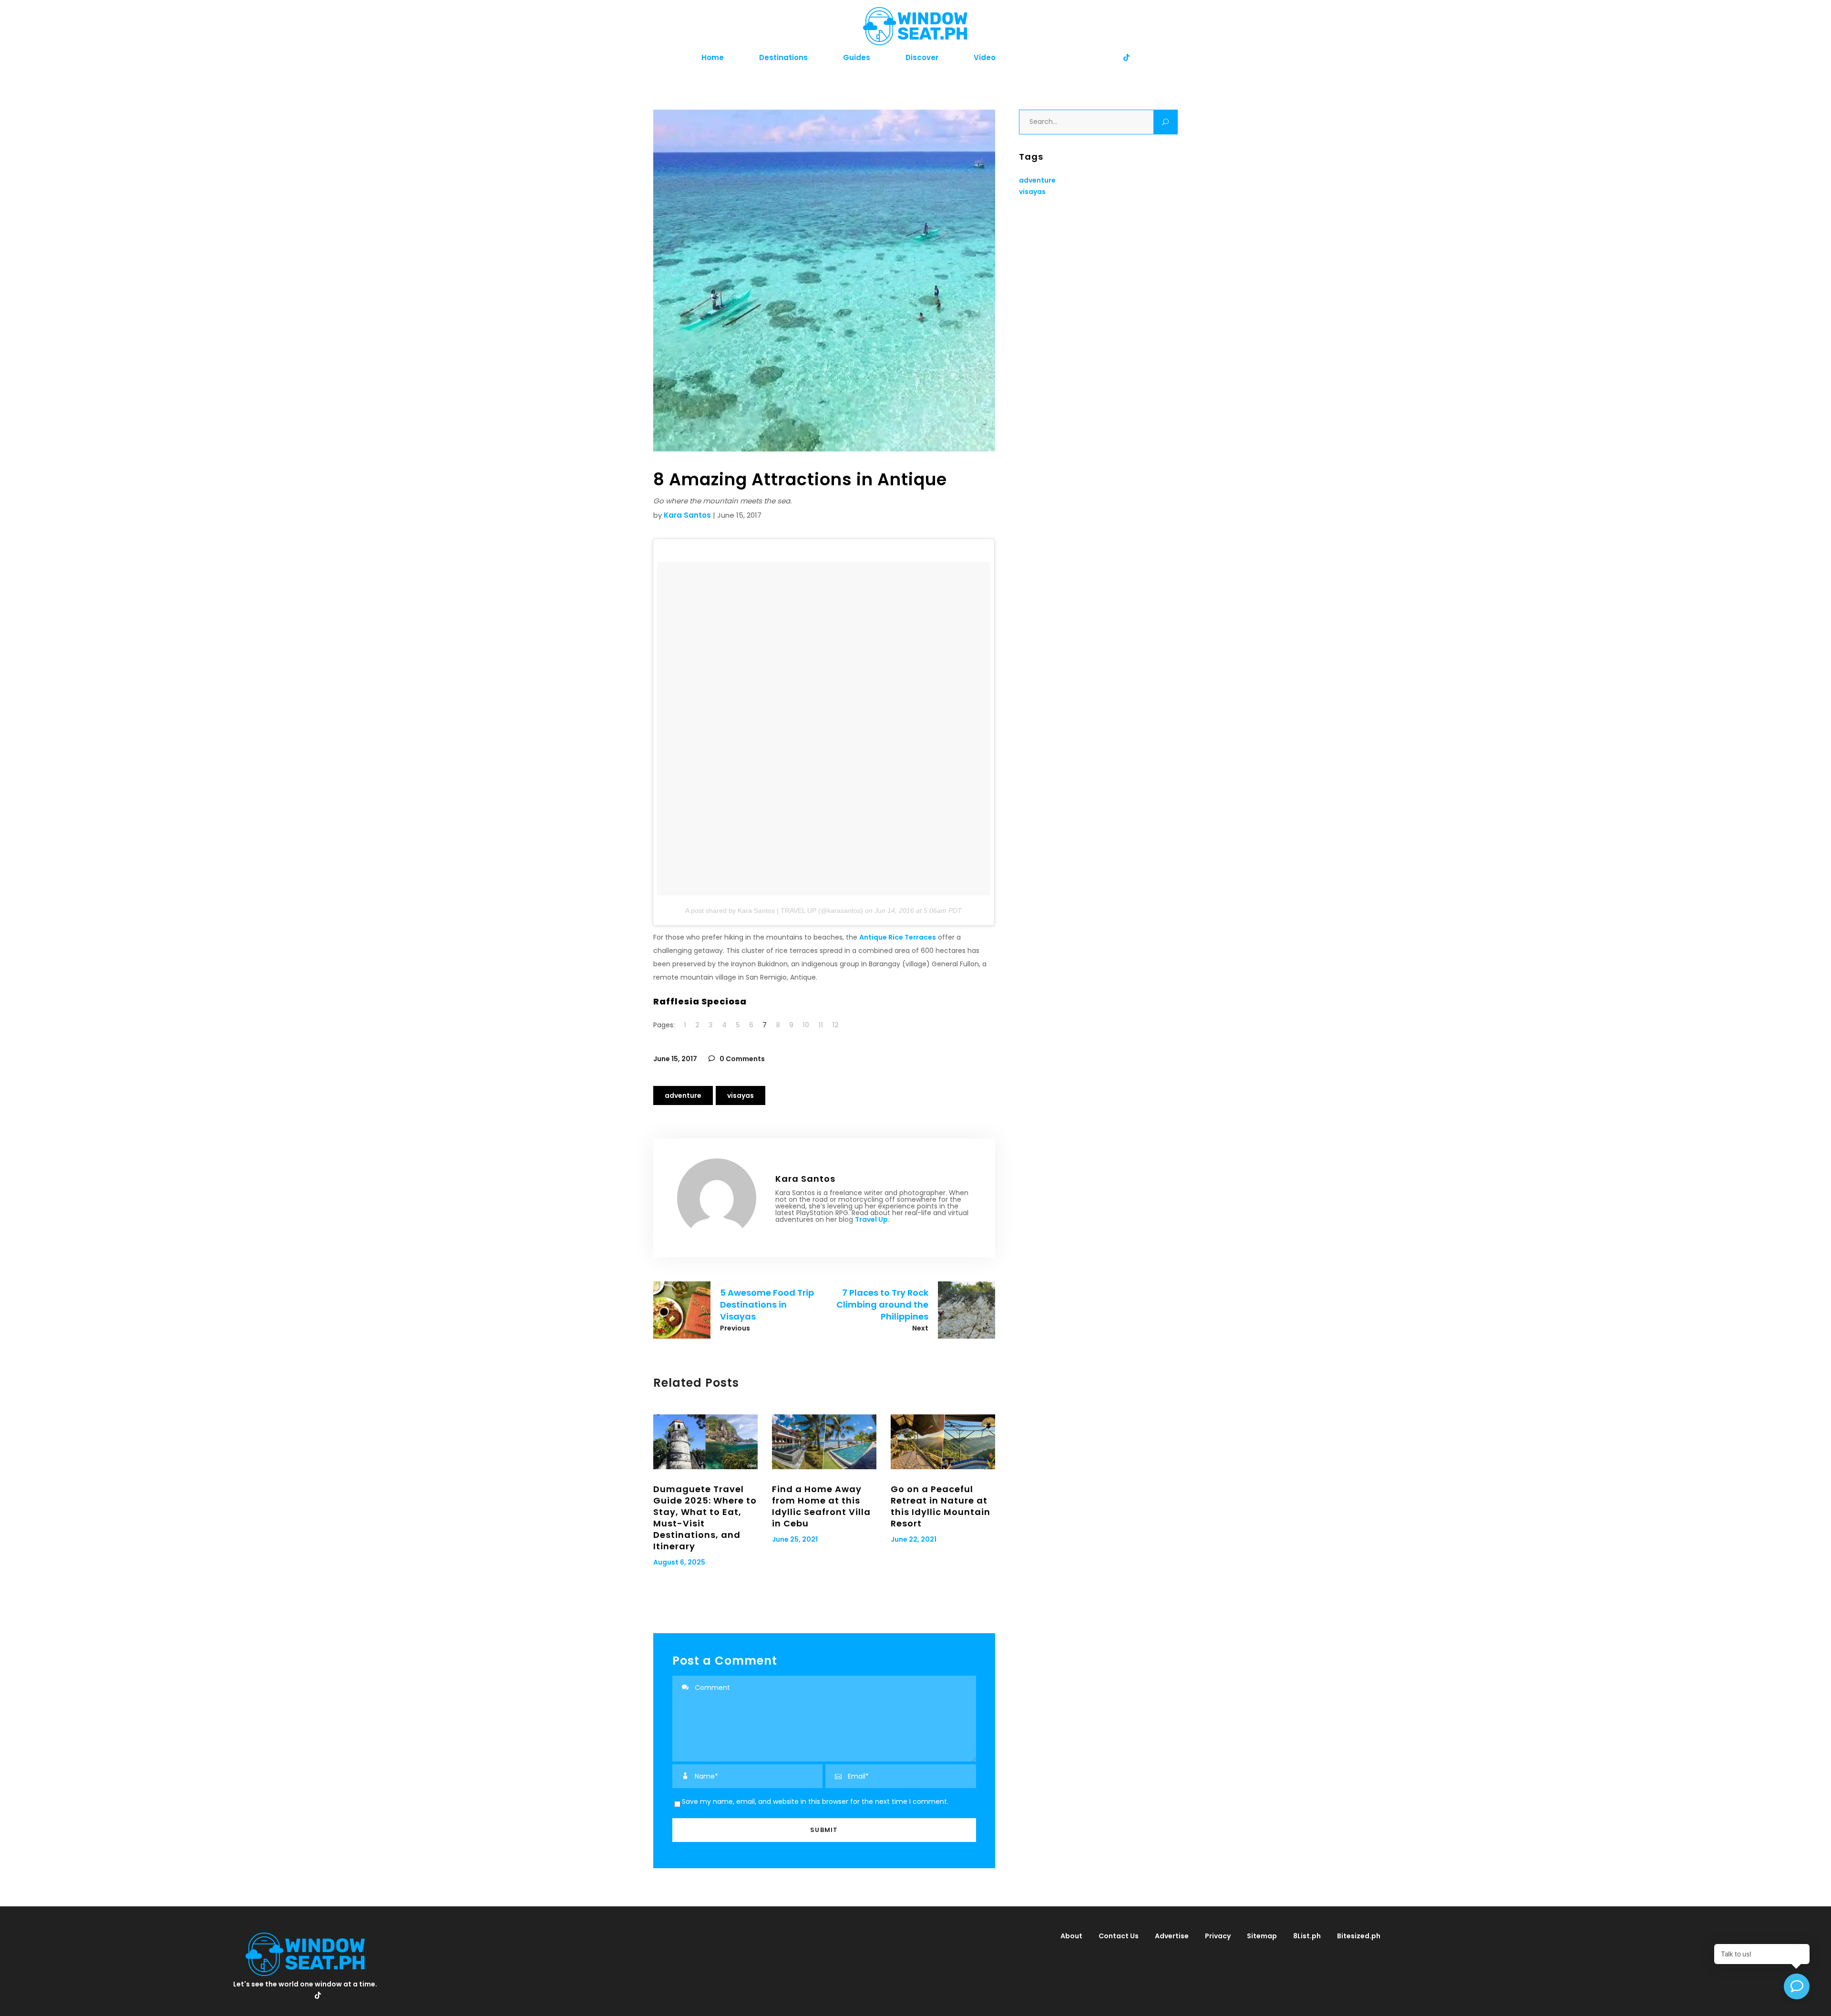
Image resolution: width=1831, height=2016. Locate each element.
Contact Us (1119, 1936)
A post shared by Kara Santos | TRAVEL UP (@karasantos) (774, 911)
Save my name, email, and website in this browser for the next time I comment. (815, 1801)
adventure (683, 1095)
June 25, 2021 (795, 1539)
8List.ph (1307, 1936)
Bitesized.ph (1359, 1936)
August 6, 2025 (679, 1562)
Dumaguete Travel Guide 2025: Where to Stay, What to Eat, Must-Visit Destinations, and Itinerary (705, 1518)
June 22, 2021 (914, 1539)
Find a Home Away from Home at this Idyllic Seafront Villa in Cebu (821, 1506)
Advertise (1172, 1936)
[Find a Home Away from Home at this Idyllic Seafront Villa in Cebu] (824, 1442)
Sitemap (1262, 1936)
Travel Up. (872, 1219)
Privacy (1218, 1936)
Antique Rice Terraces (898, 937)
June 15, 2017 (675, 1059)
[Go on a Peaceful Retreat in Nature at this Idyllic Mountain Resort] (943, 1442)
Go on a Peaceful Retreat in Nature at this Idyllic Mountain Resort (941, 1506)
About (1071, 1936)
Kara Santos (687, 515)
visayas (741, 1095)
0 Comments (741, 1059)
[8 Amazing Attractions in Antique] (717, 1198)
